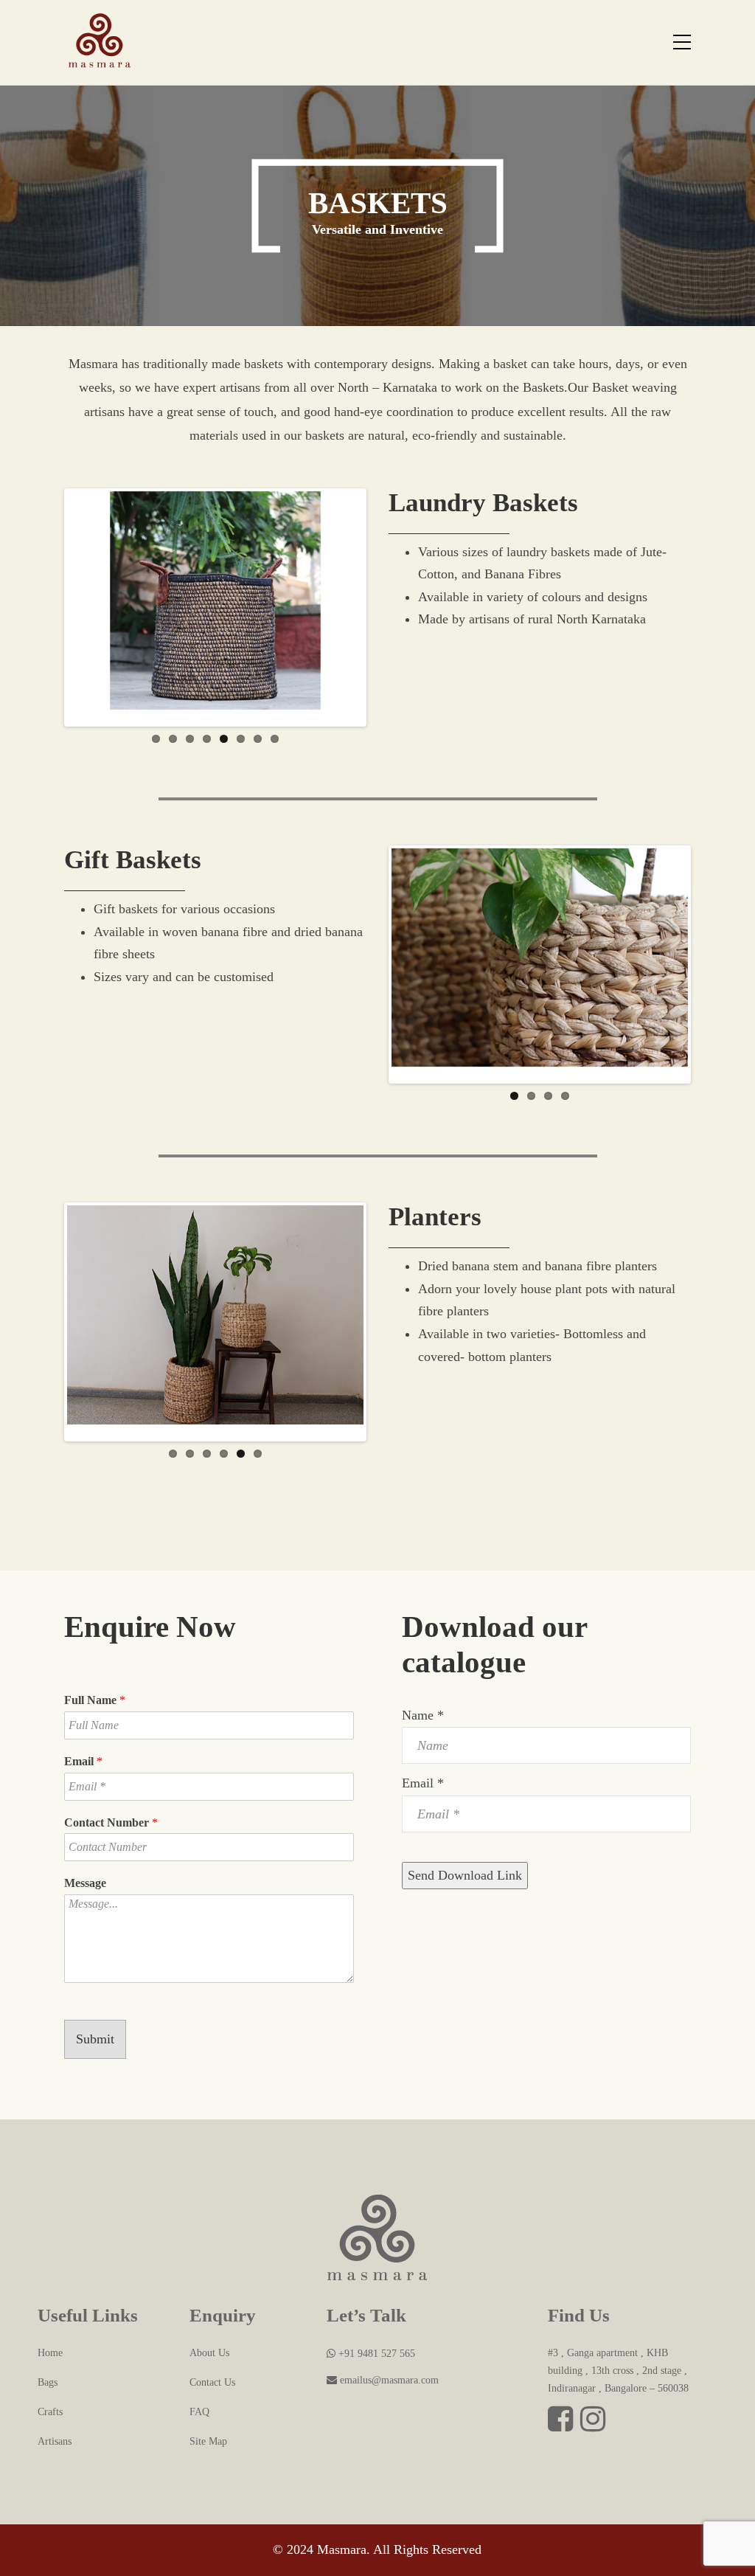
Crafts (50, 2412)
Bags (48, 2382)
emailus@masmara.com (388, 2380)
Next (386, 607)
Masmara (342, 2549)
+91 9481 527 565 (375, 2354)
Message (85, 1883)
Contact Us (212, 2382)
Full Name (95, 1700)
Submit (95, 2039)
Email (83, 1761)
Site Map (208, 2441)
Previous (45, 607)
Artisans (55, 2441)
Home (50, 2353)
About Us (209, 2353)
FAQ (199, 2412)
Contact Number (111, 1822)
